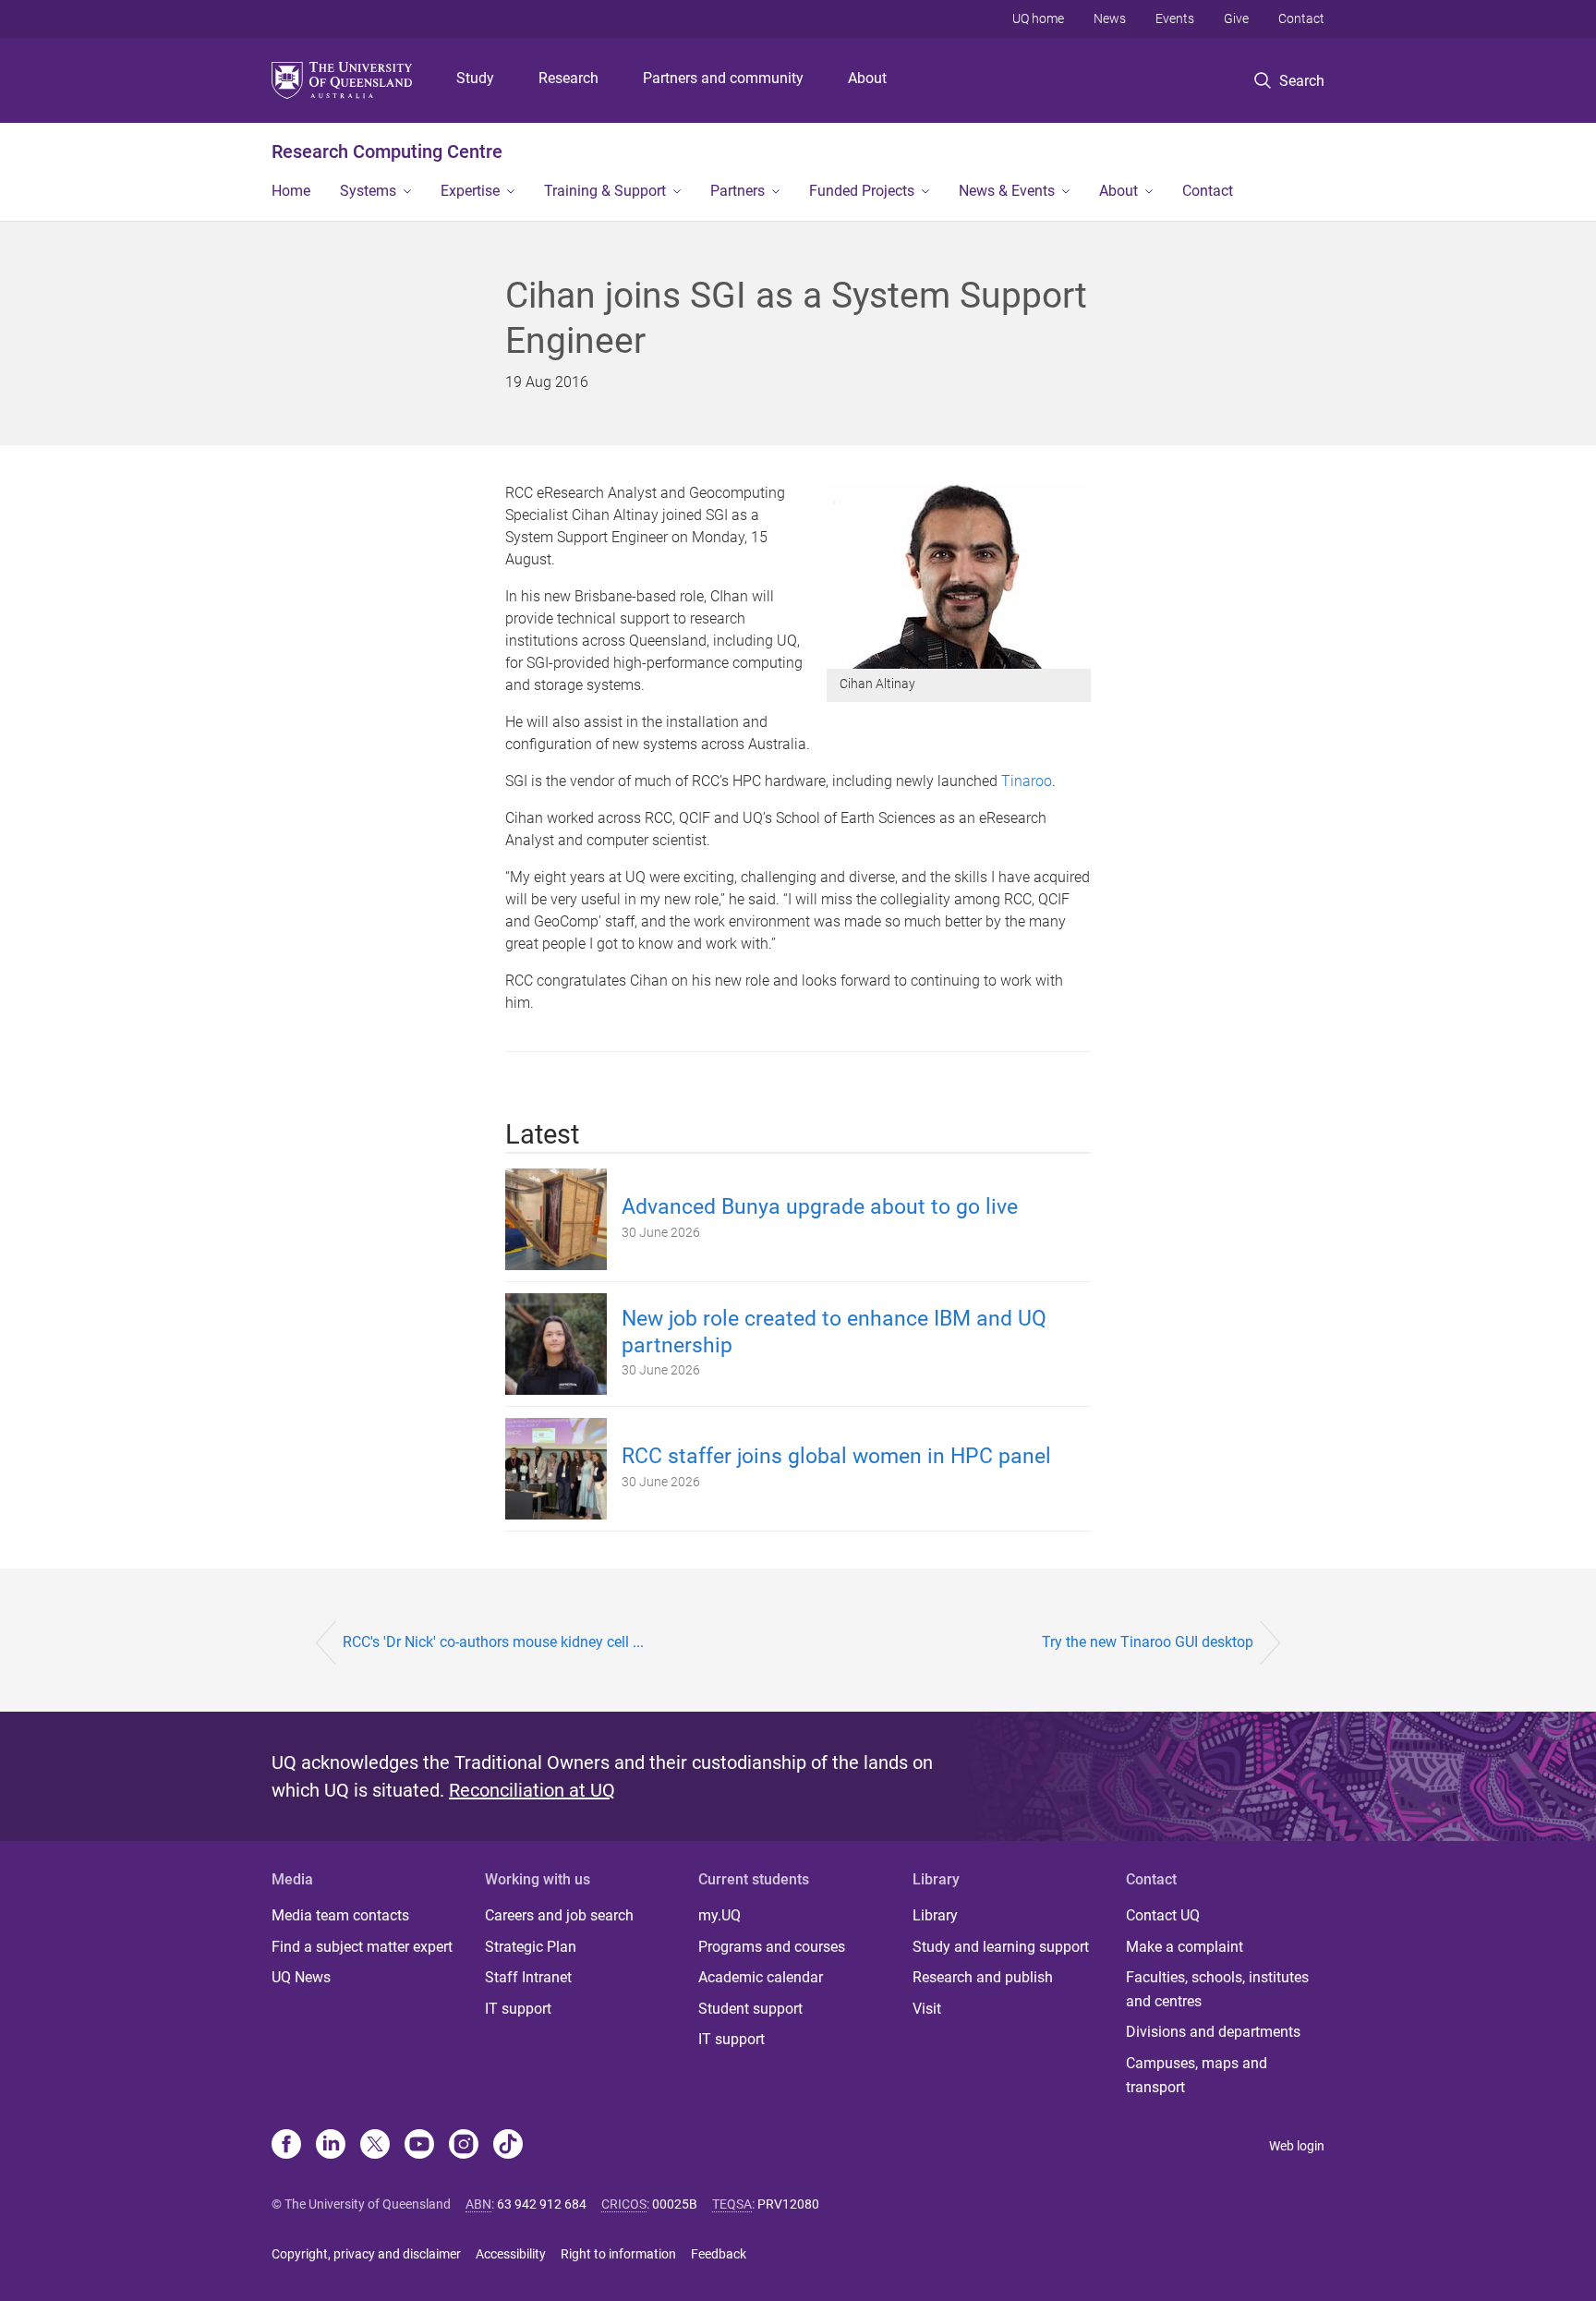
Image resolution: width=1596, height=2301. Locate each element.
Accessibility (511, 2254)
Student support (750, 2009)
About (867, 78)
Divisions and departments (1213, 2032)
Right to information (618, 2254)
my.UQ (719, 1915)
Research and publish (983, 1977)
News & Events (1007, 191)
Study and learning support (1001, 1947)
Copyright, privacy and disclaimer (366, 2254)
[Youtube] (419, 2146)
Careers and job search (559, 1915)
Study (475, 78)
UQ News (301, 1977)
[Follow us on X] (375, 2146)
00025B (675, 2204)
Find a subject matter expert (362, 1947)
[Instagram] (464, 2146)
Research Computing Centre (387, 151)
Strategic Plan (531, 1947)
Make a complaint (1185, 1947)
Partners (738, 191)
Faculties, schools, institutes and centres (1217, 1989)
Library (935, 1915)
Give (1236, 18)
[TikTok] (508, 2146)
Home (291, 191)
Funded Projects (862, 191)
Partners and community (723, 78)
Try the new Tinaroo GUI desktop (1148, 1642)
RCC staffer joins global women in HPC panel (836, 1456)
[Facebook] (286, 2146)
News (1110, 18)
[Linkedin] (331, 2146)
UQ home (1038, 18)
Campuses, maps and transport (1197, 2075)
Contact (1301, 18)
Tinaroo (1027, 781)
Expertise (470, 191)
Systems (368, 191)
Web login (1297, 2146)
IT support (518, 2009)
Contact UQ (1163, 1915)
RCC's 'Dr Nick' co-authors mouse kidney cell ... (493, 1642)
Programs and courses (772, 1947)
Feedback (719, 2254)
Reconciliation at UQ (532, 1790)
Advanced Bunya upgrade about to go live (820, 1207)
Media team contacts (340, 1915)
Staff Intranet (528, 1977)
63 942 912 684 (542, 2204)
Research (568, 78)
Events (1175, 18)
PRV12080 (788, 2204)
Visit (927, 2009)
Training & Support (605, 191)
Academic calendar (761, 1977)
